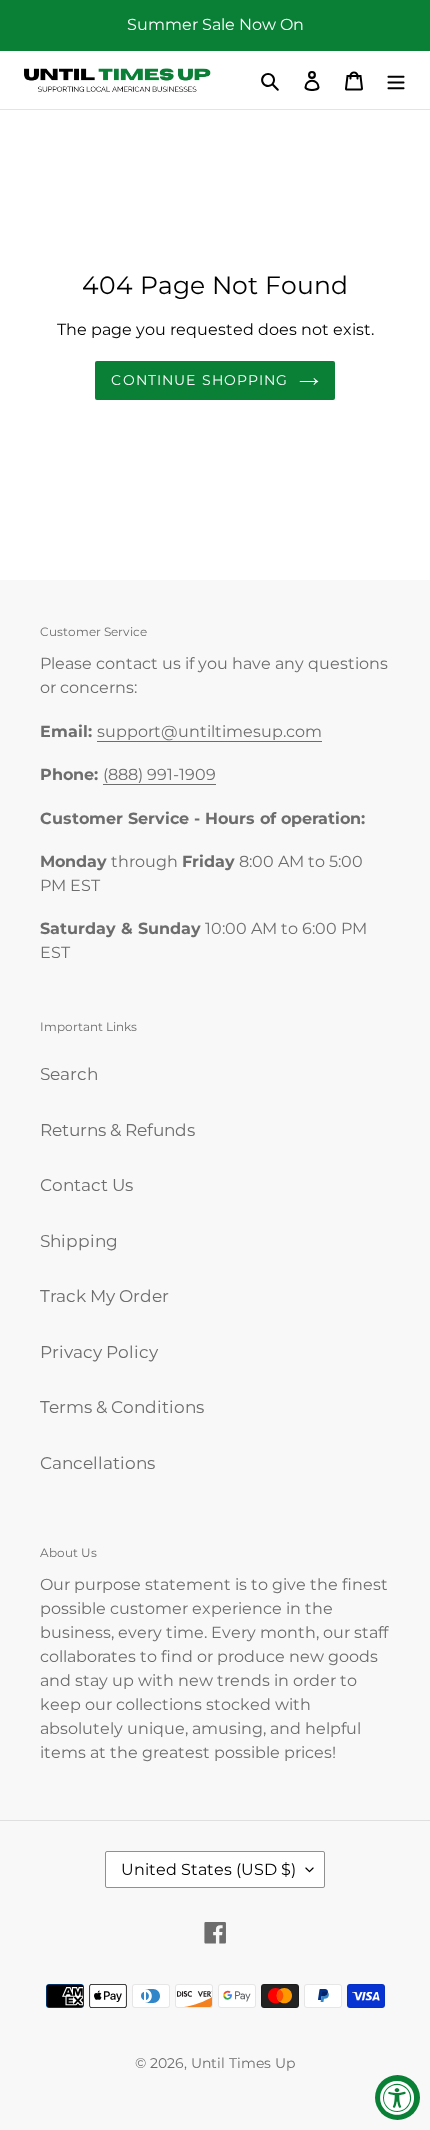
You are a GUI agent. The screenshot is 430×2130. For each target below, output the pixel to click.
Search (69, 1074)
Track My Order (104, 1296)
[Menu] (396, 80)
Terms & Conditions (122, 1407)
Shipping (79, 1241)
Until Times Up (243, 2063)
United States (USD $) (208, 1869)
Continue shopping (199, 380)
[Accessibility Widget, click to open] (397, 2097)
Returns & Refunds (117, 1130)
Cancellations (97, 1463)
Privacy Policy (99, 1352)
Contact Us (86, 1185)
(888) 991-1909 (159, 774)
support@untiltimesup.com (209, 731)
